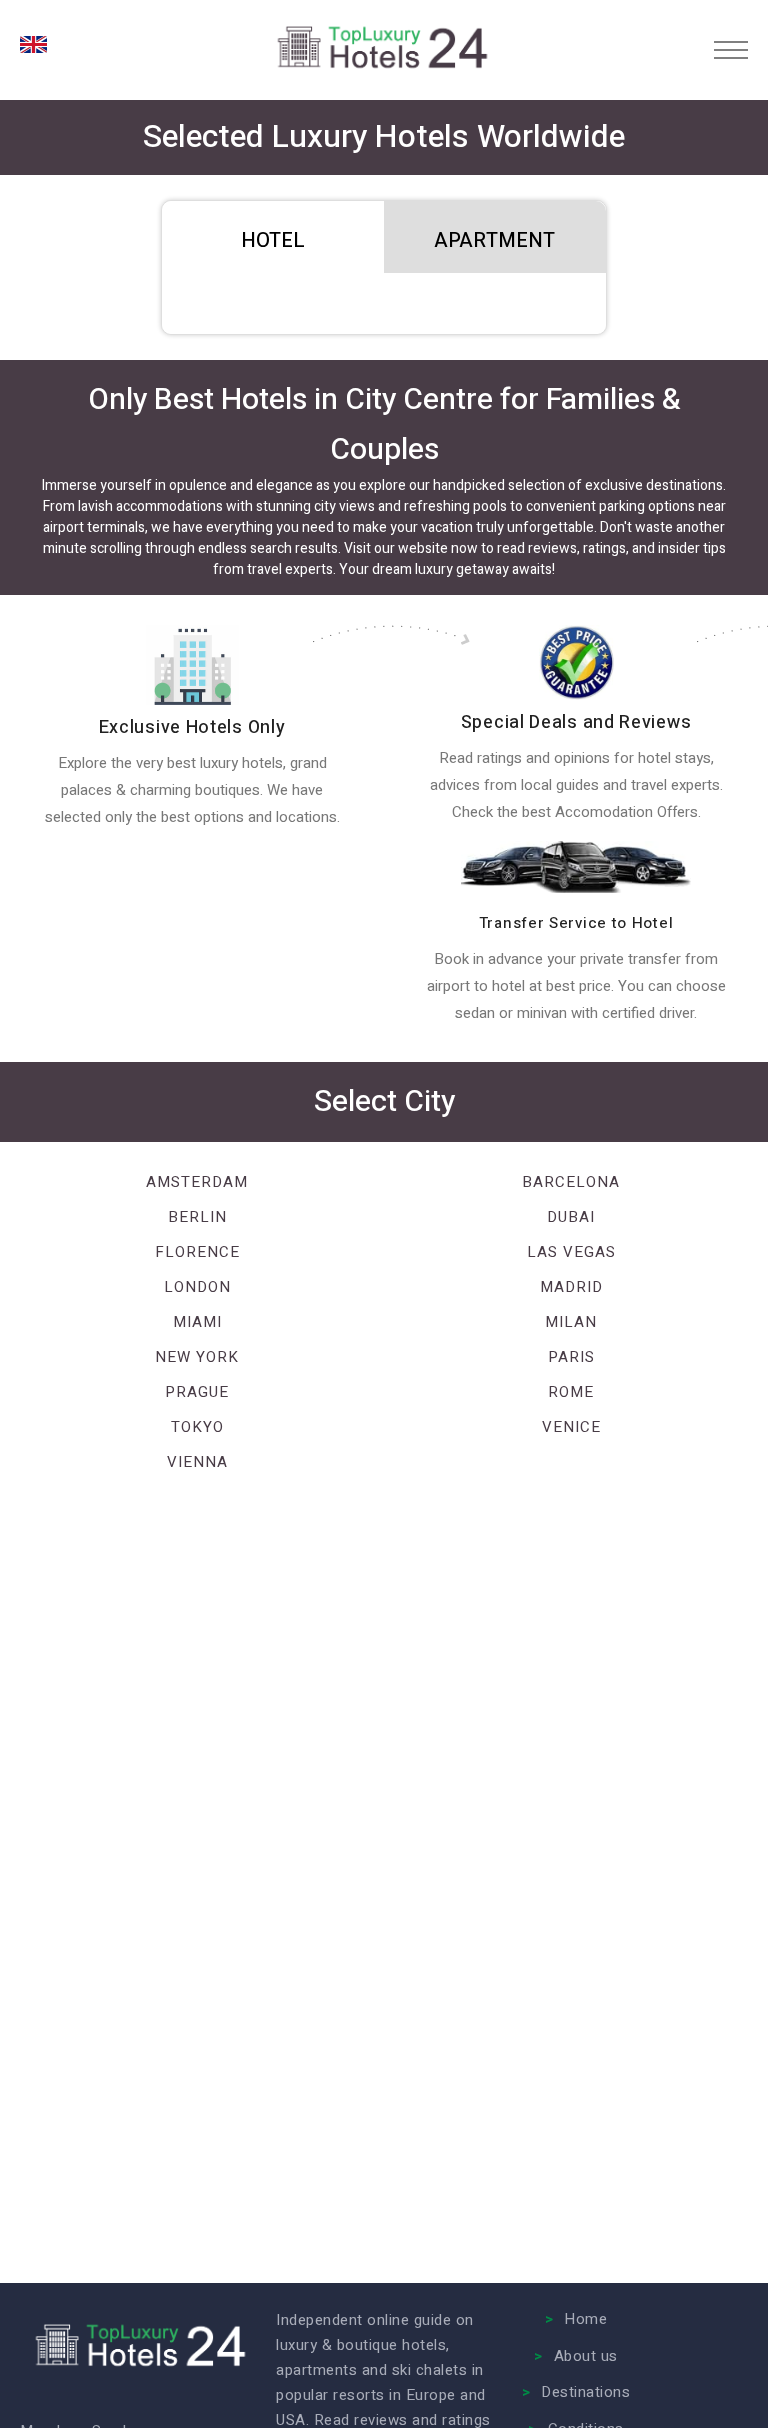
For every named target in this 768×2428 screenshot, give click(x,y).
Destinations (585, 2392)
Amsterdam (197, 1182)
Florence (197, 1252)
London (197, 1287)
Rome (571, 1392)
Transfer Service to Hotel (576, 923)
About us (586, 2356)
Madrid (571, 1287)
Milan (571, 1322)
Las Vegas (571, 1252)
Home (585, 2319)
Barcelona (571, 1182)
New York (197, 1357)
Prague (197, 1392)
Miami (197, 1322)
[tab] (273, 237)
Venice (571, 1427)
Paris (571, 1357)
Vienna (197, 1462)
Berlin (197, 1217)
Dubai (571, 1217)
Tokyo (197, 1427)
